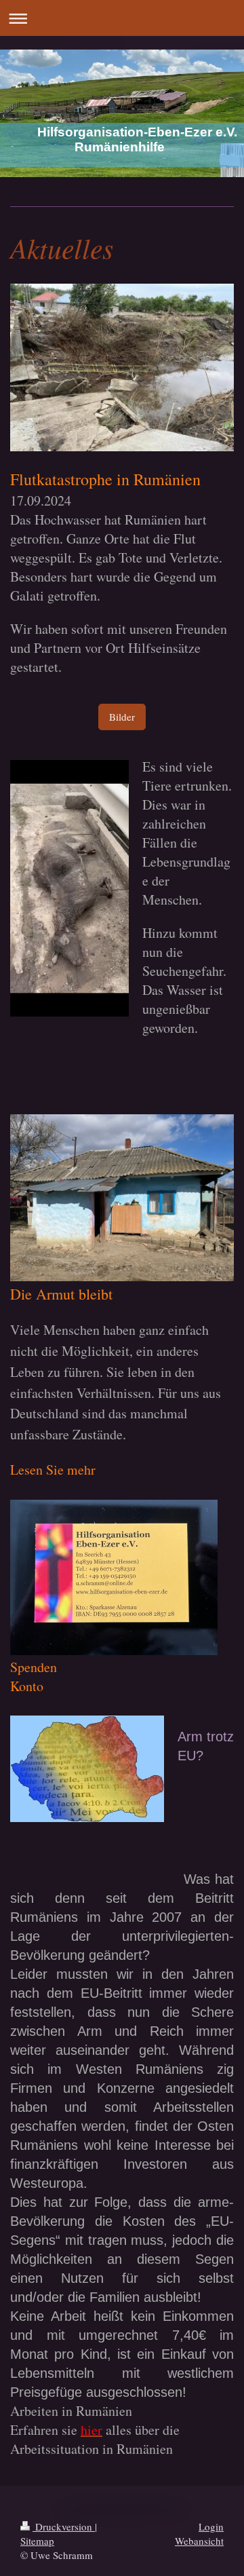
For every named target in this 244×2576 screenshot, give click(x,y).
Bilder (122, 717)
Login (211, 2526)
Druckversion (64, 2526)
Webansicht (199, 2541)
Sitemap (37, 2541)
